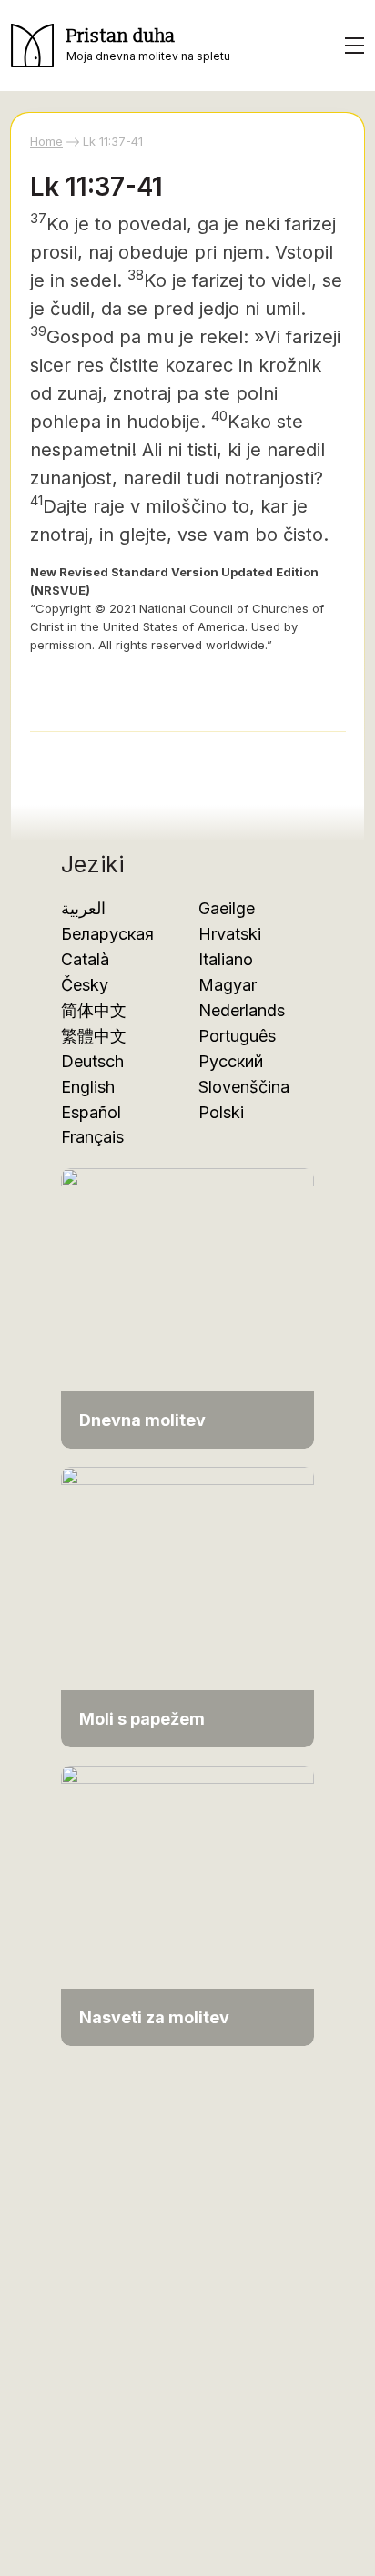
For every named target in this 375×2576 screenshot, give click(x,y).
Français (92, 1137)
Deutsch (92, 1061)
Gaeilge (227, 908)
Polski (221, 1112)
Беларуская (107, 934)
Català (85, 959)
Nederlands (242, 1010)
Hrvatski (230, 934)
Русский (231, 1061)
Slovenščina (244, 1087)
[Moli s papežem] (187, 1606)
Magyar (228, 985)
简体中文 (94, 1010)
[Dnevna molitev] (187, 1307)
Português (237, 1036)
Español (91, 1112)
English (88, 1087)
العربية (83, 908)
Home (46, 141)
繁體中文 (94, 1036)
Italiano (226, 959)
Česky (85, 985)
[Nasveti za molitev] (187, 1904)
